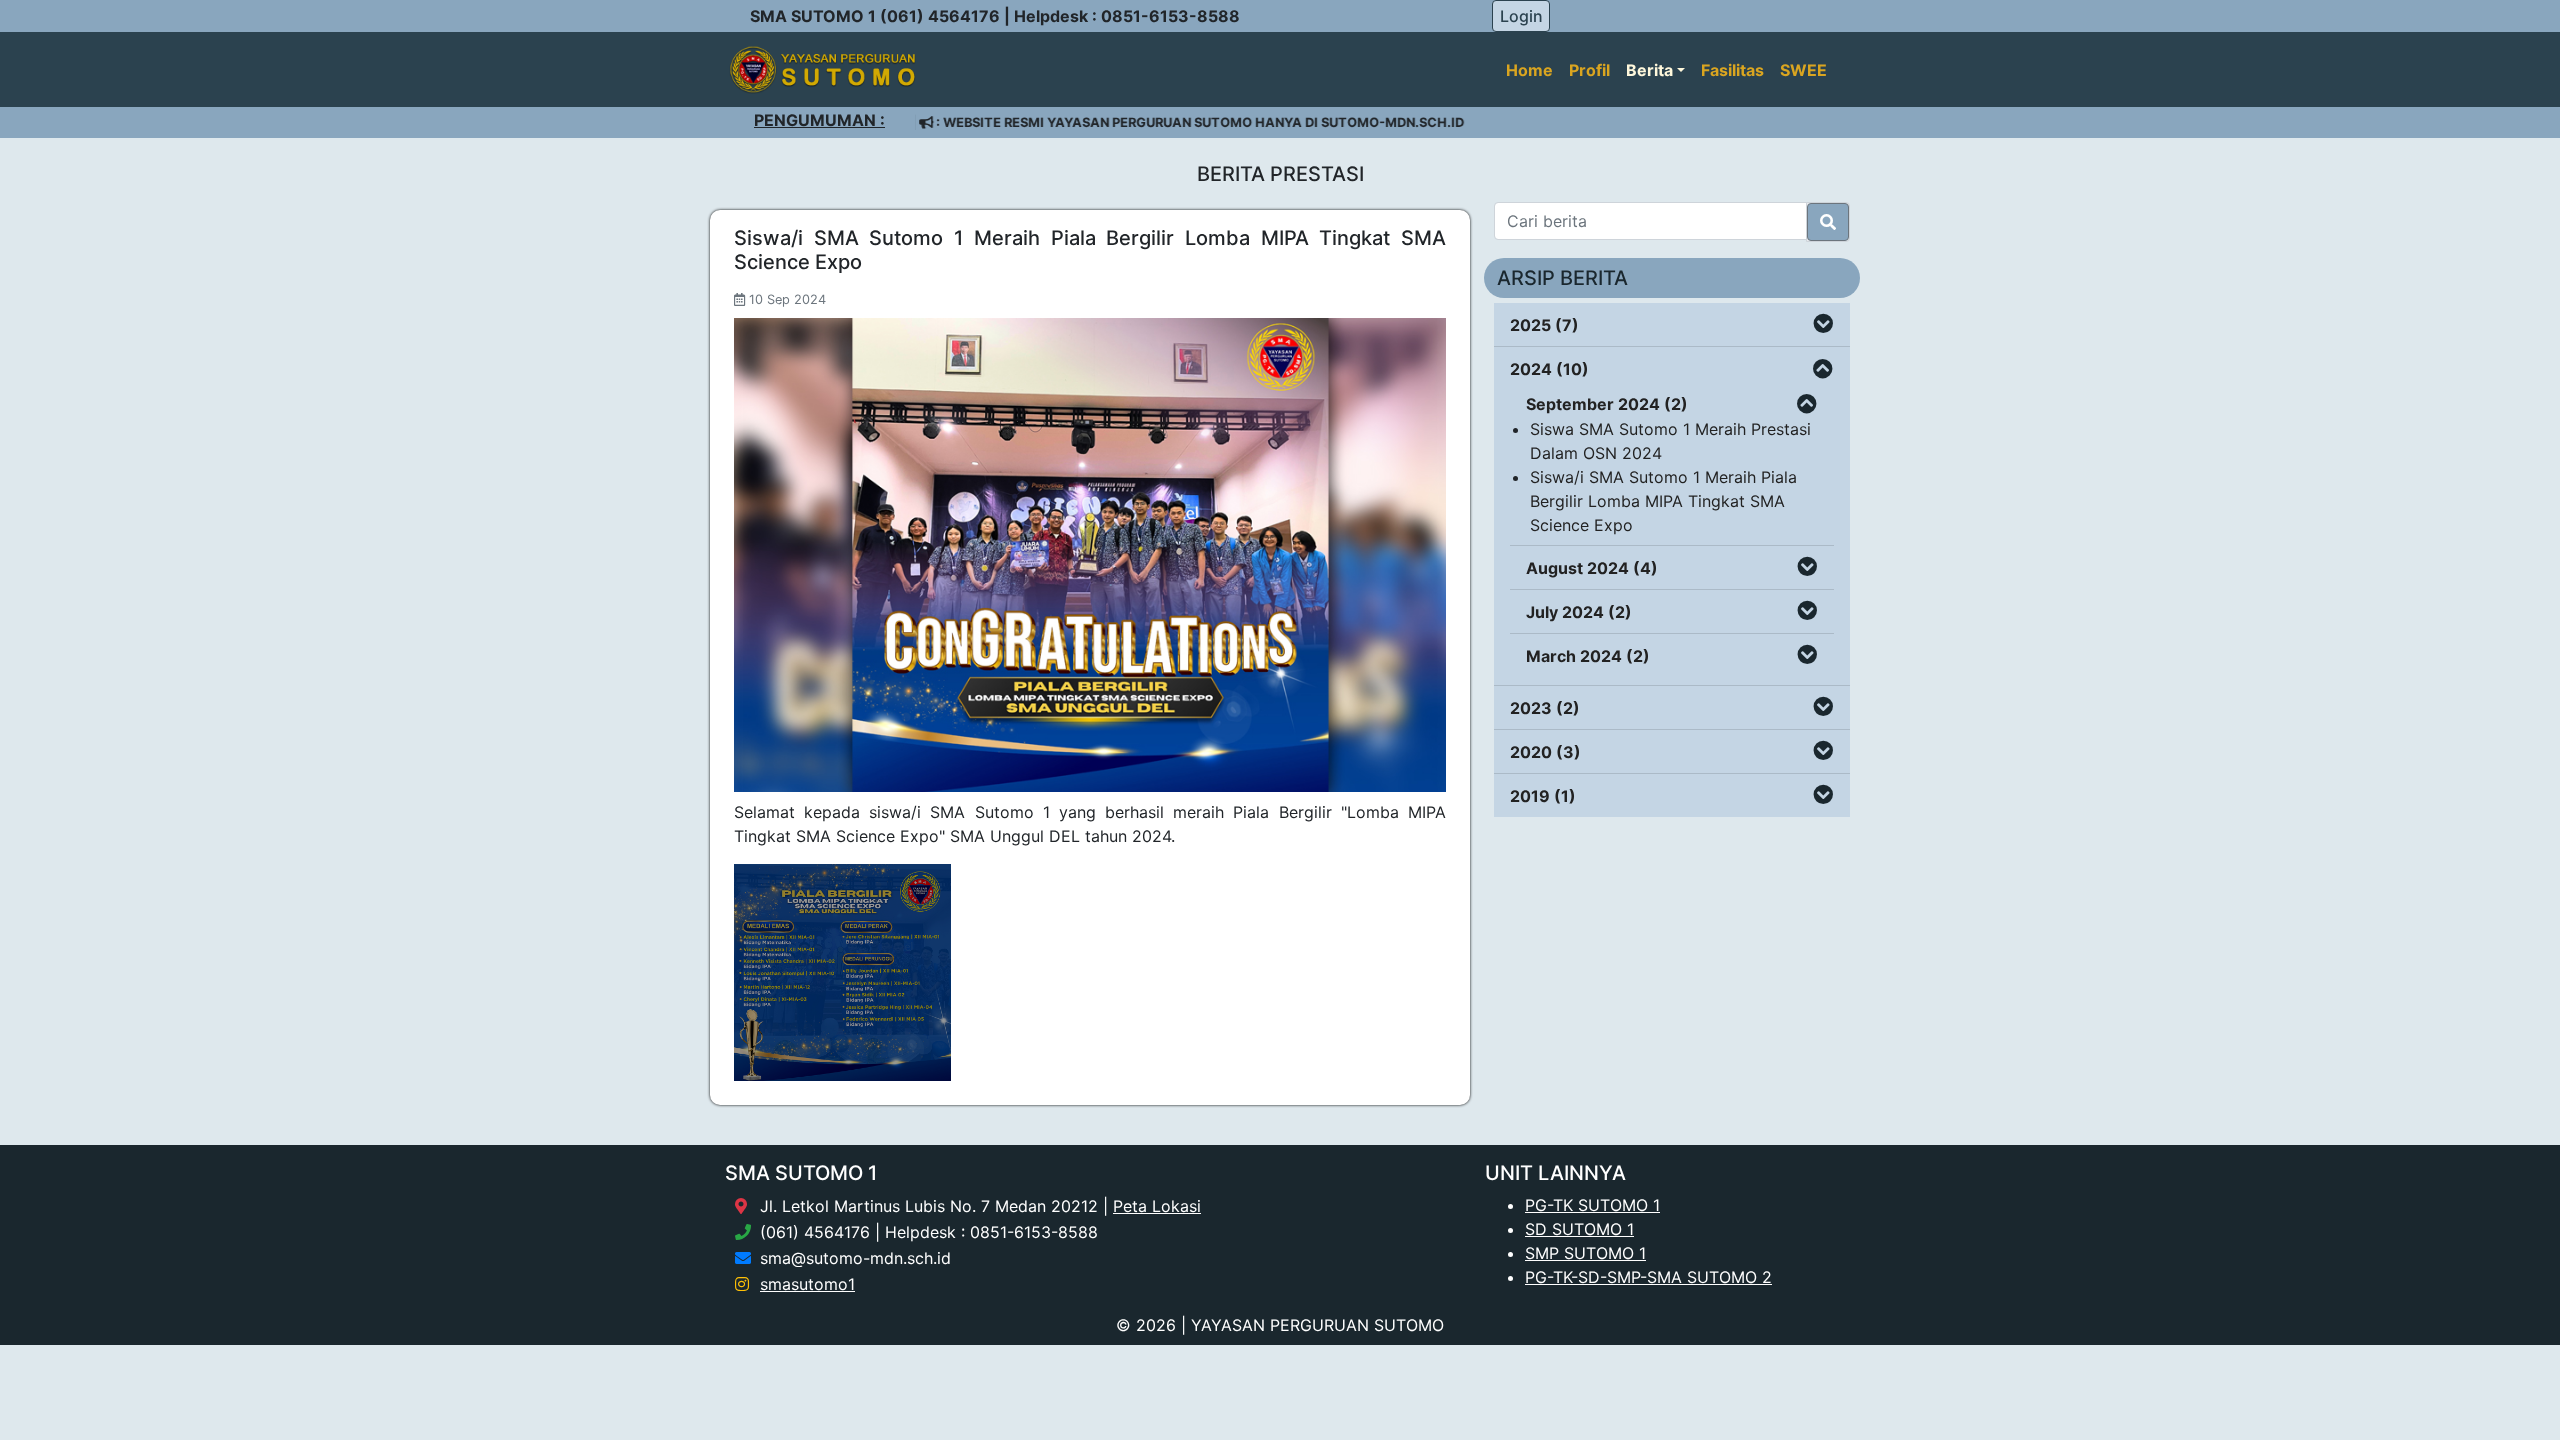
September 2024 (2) (1607, 404)
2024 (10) (1549, 369)
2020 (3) (1545, 752)
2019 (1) (1543, 796)
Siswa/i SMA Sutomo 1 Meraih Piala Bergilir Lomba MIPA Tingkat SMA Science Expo (1663, 501)
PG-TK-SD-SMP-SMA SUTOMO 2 (1648, 1277)
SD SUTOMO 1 (1579, 1229)
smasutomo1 (807, 1284)
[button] (1823, 324)
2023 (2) (1545, 708)
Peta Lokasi (1157, 1206)
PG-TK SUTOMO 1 (1592, 1205)
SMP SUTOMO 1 (1585, 1253)
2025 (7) (1544, 325)
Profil (1589, 70)
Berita (1649, 70)
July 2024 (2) (1579, 612)
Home (1529, 70)
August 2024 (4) (1592, 568)
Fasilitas (1732, 70)
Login (1521, 16)
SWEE (1803, 70)
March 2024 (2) (1588, 656)
